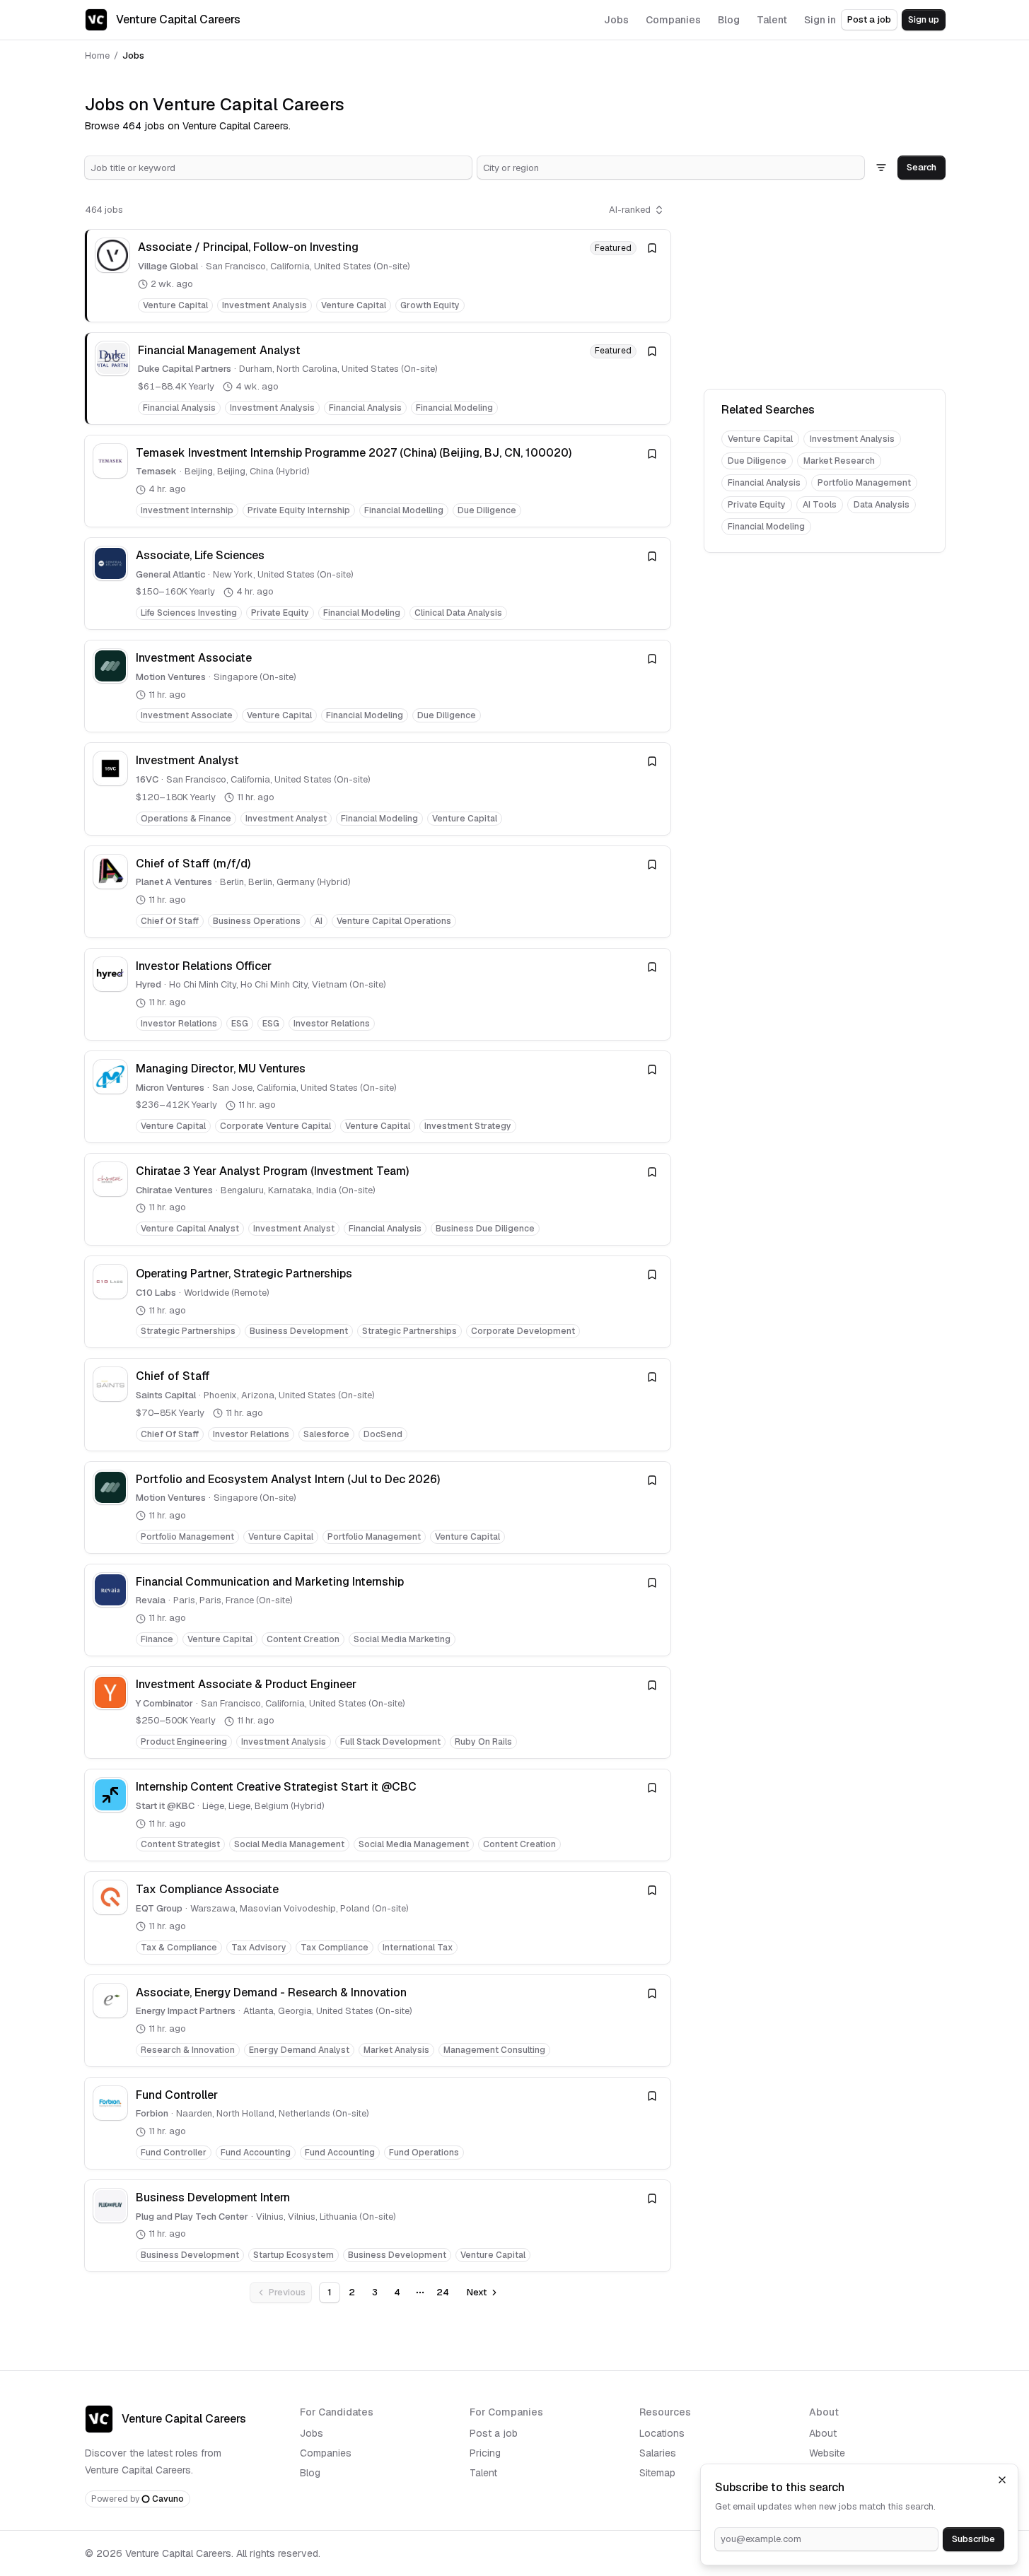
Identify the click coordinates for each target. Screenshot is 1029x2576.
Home (97, 55)
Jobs (312, 2433)
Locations (662, 2433)
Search (922, 167)
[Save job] (652, 248)
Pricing (485, 2453)
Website (827, 2453)
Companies (326, 2453)
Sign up (924, 19)
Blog (310, 2473)
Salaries (658, 2453)
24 (443, 2292)
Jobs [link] (133, 55)
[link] (378, 275)
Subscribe (973, 2539)
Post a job (869, 19)
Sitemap (657, 2473)
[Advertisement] (825, 287)
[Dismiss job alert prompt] (1002, 2480)
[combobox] (278, 168)
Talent (483, 2473)
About (823, 2433)
